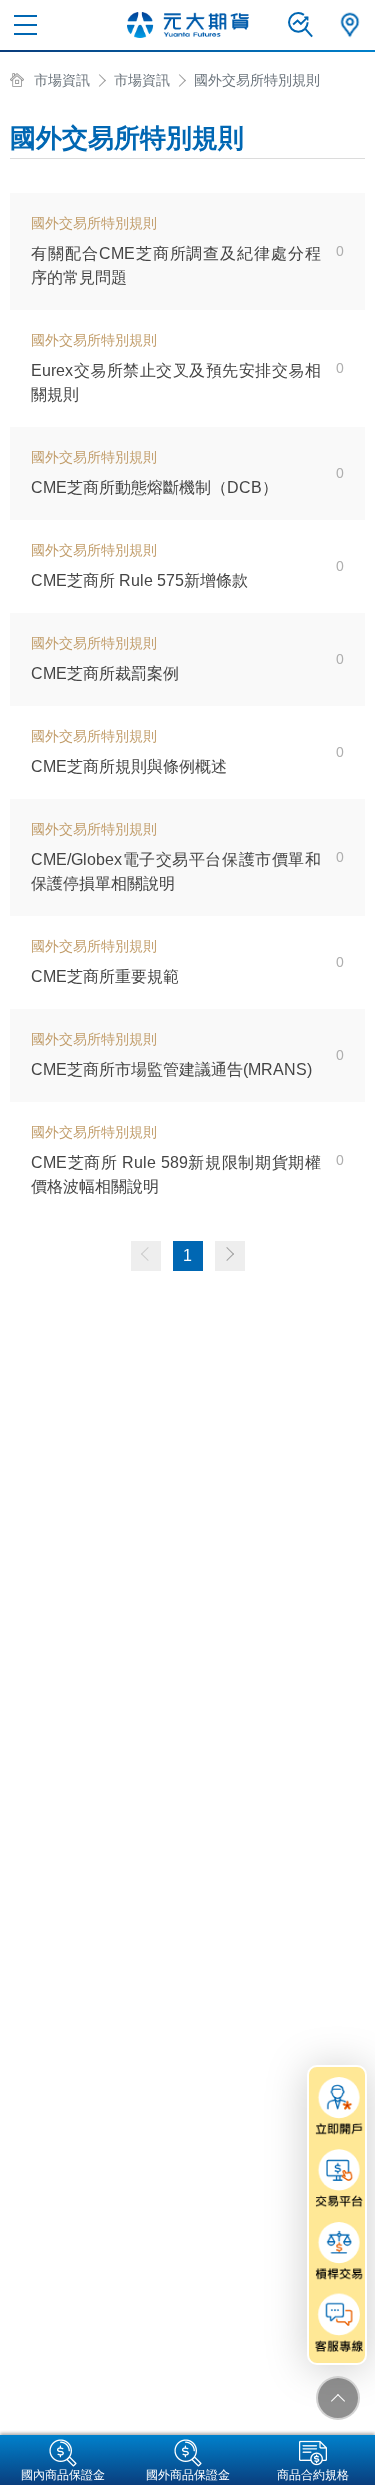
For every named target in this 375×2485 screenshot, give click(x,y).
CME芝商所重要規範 (105, 976)
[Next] (230, 1256)
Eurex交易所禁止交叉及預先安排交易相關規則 (176, 382)
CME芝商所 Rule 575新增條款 (139, 580)
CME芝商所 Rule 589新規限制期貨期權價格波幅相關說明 (176, 1174)
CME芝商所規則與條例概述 (129, 766)
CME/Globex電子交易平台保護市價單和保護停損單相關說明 (176, 871)
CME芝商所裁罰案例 (105, 673)
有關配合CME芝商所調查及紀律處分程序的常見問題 (176, 265)
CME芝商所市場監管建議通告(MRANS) (171, 1069)
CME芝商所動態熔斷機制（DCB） (154, 487)
